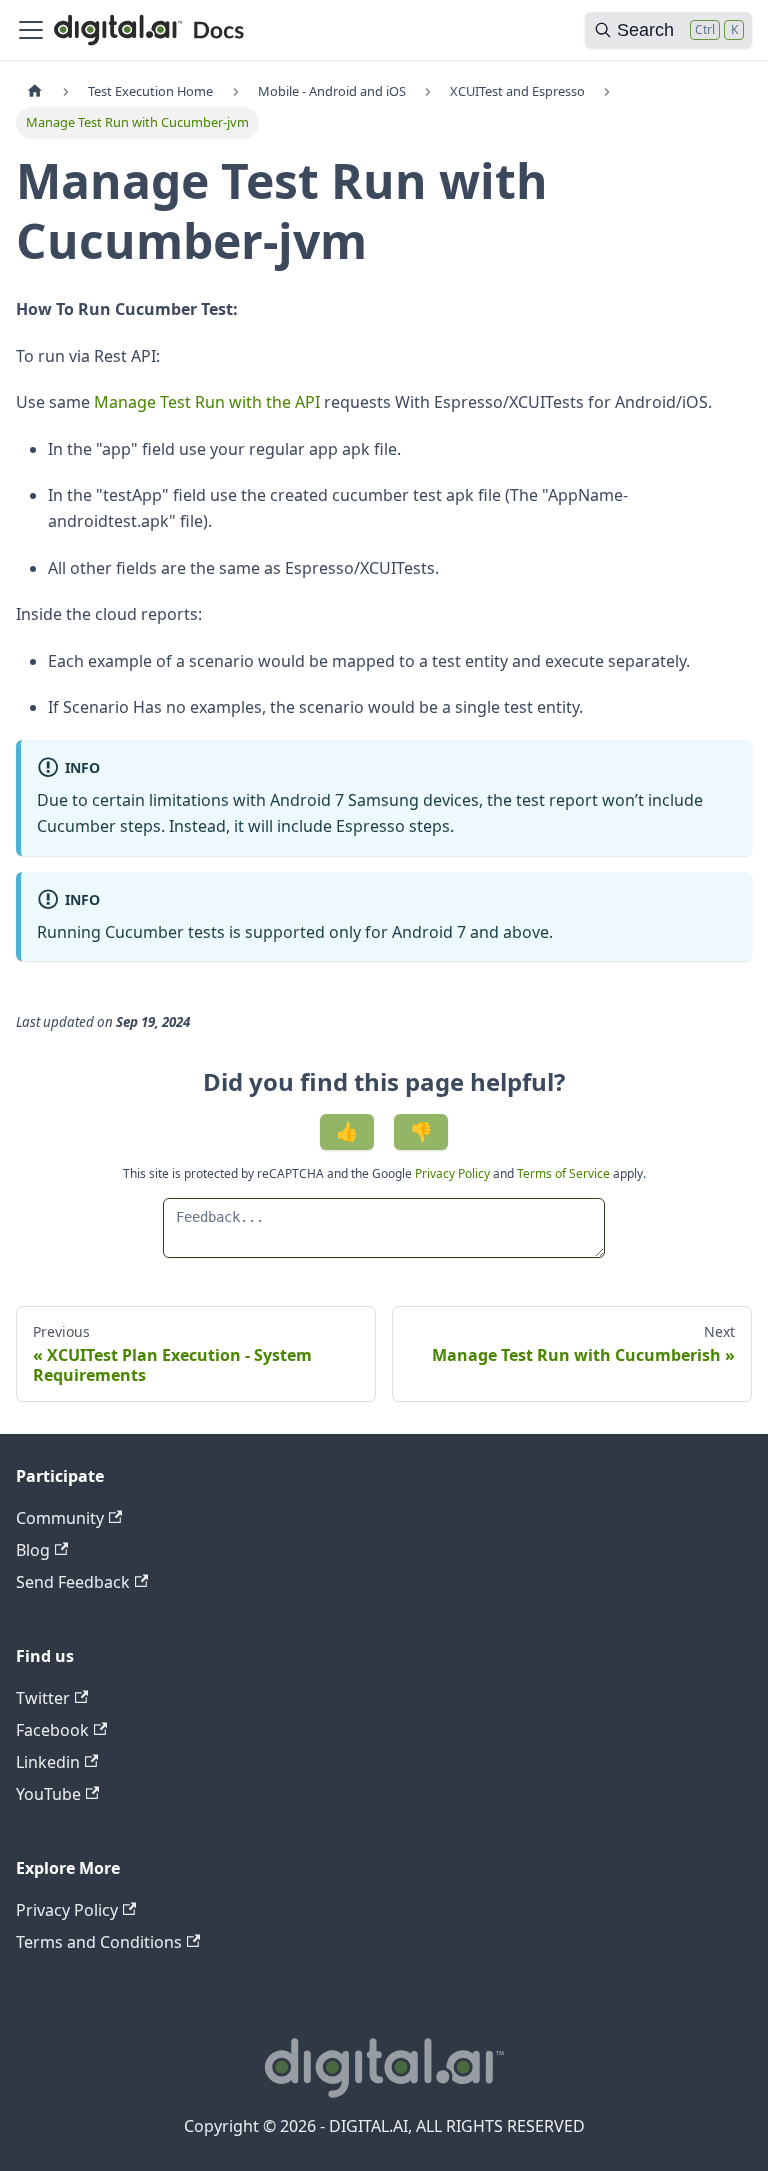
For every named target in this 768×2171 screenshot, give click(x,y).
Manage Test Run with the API (207, 402)
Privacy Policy (454, 1173)
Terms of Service (563, 1173)
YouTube (48, 1794)
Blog (33, 1550)
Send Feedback (73, 1582)
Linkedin (48, 1762)
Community (60, 1518)
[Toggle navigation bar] (31, 30)
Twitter (43, 1698)
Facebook (52, 1730)
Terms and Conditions (99, 1942)
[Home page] (35, 91)
